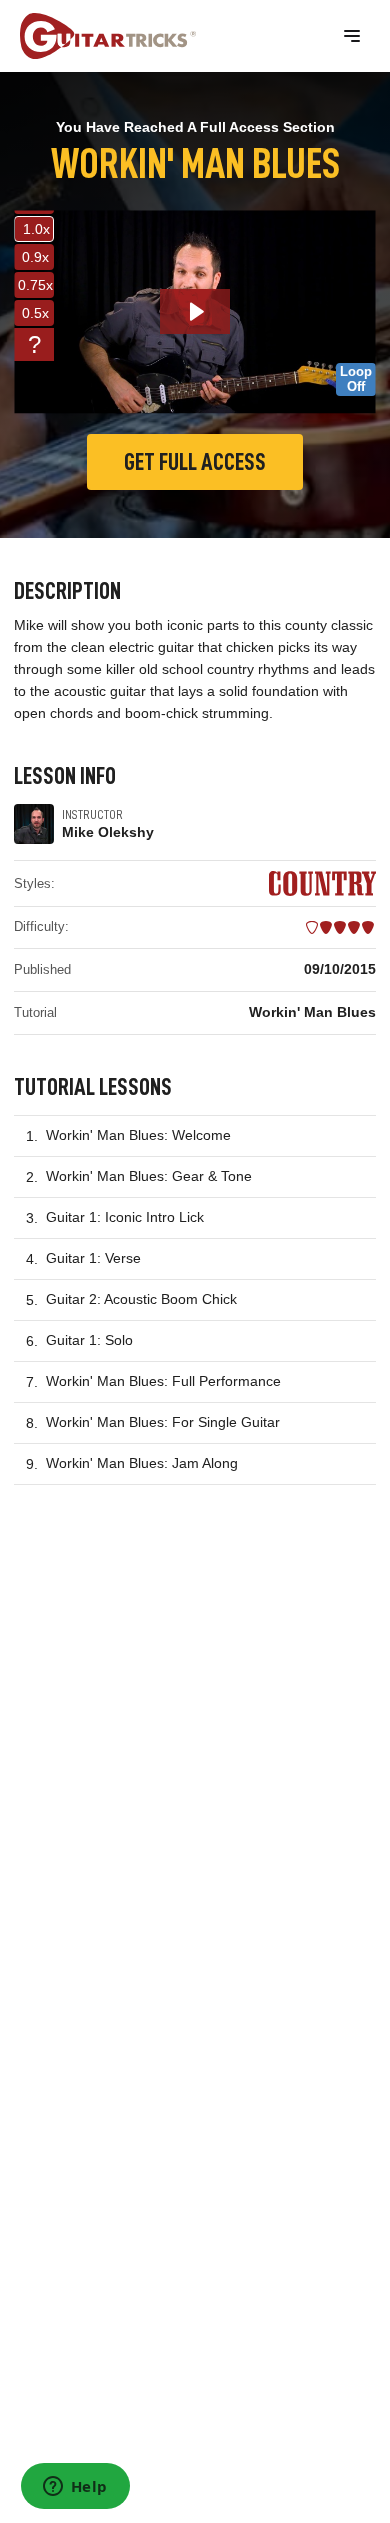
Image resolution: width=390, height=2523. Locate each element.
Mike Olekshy (108, 832)
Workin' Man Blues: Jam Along (142, 1463)
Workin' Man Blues (312, 1012)
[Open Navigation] (352, 36)
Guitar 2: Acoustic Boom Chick (141, 1299)
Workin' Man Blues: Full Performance (163, 1381)
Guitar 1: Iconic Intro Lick (125, 1217)
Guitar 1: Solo (89, 1340)
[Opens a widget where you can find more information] (75, 2488)
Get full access (195, 462)
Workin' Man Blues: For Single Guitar (163, 1422)
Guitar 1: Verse (93, 1258)
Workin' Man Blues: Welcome (138, 1135)
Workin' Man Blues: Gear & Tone (149, 1176)
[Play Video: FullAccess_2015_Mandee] (195, 311)
